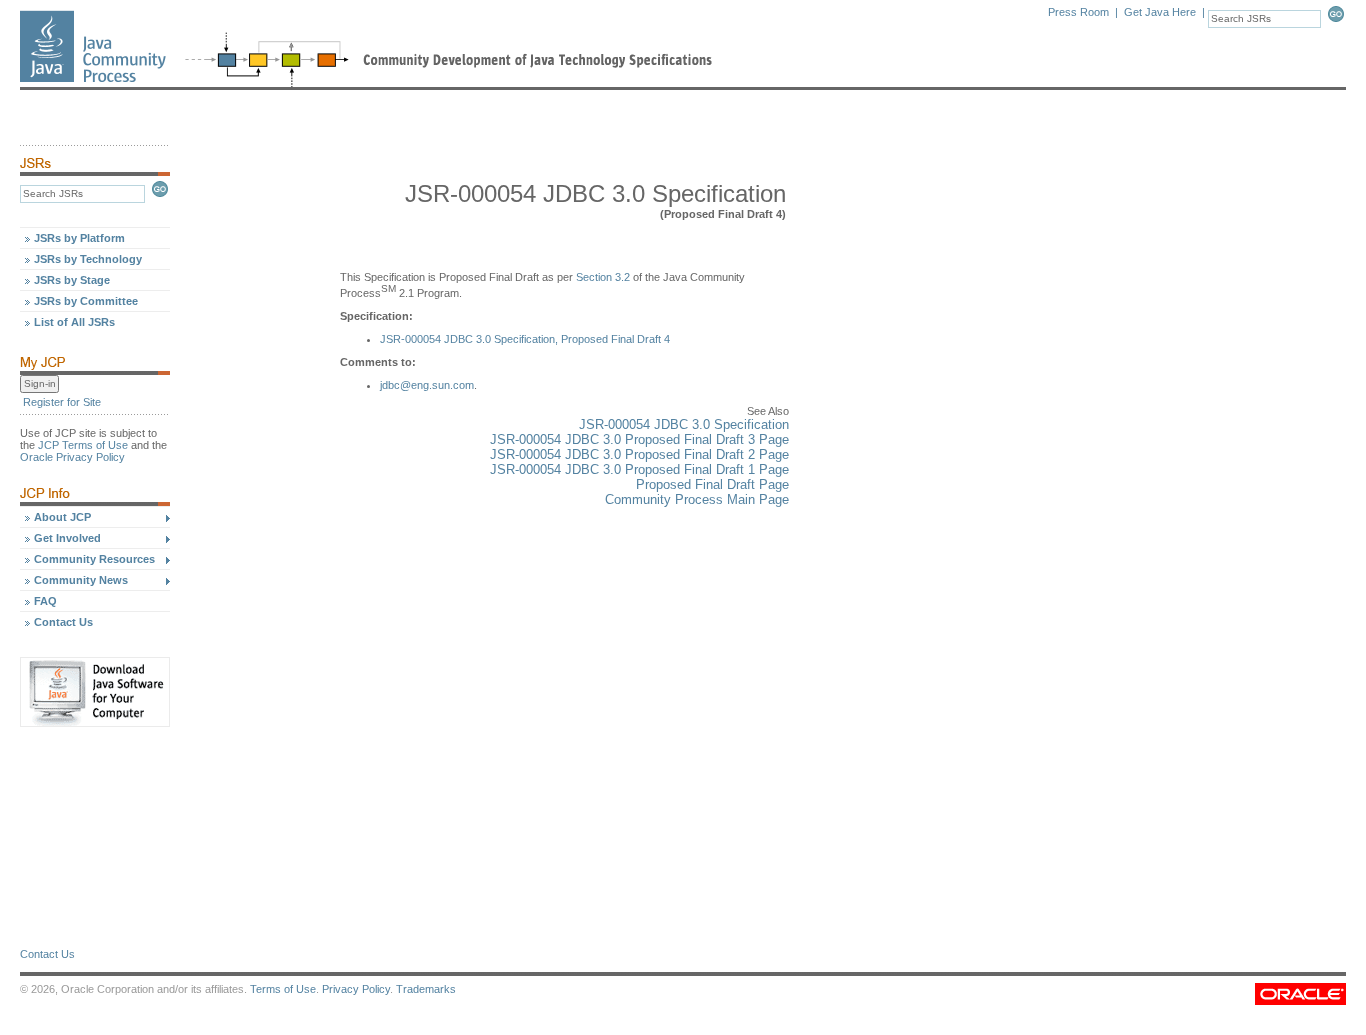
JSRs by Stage (72, 280)
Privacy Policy (356, 989)
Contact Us (63, 622)
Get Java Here (1160, 12)
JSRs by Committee (86, 301)
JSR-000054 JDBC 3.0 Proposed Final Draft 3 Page (639, 439)
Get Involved (67, 538)
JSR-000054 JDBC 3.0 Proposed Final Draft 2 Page (639, 454)
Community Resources (94, 559)
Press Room (1078, 12)
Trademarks (426, 989)
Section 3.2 (603, 277)
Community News (81, 580)
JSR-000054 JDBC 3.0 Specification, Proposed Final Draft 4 (525, 339)
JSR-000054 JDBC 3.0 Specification (684, 424)
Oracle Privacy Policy (72, 457)
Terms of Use (283, 989)
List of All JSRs (74, 322)
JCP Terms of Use (83, 445)
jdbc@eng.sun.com (427, 385)
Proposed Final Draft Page (712, 484)
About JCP (62, 517)
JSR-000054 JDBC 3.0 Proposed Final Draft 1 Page (639, 469)
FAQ (45, 601)
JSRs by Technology (88, 259)
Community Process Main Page (697, 499)
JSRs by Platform (79, 238)
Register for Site (62, 402)
